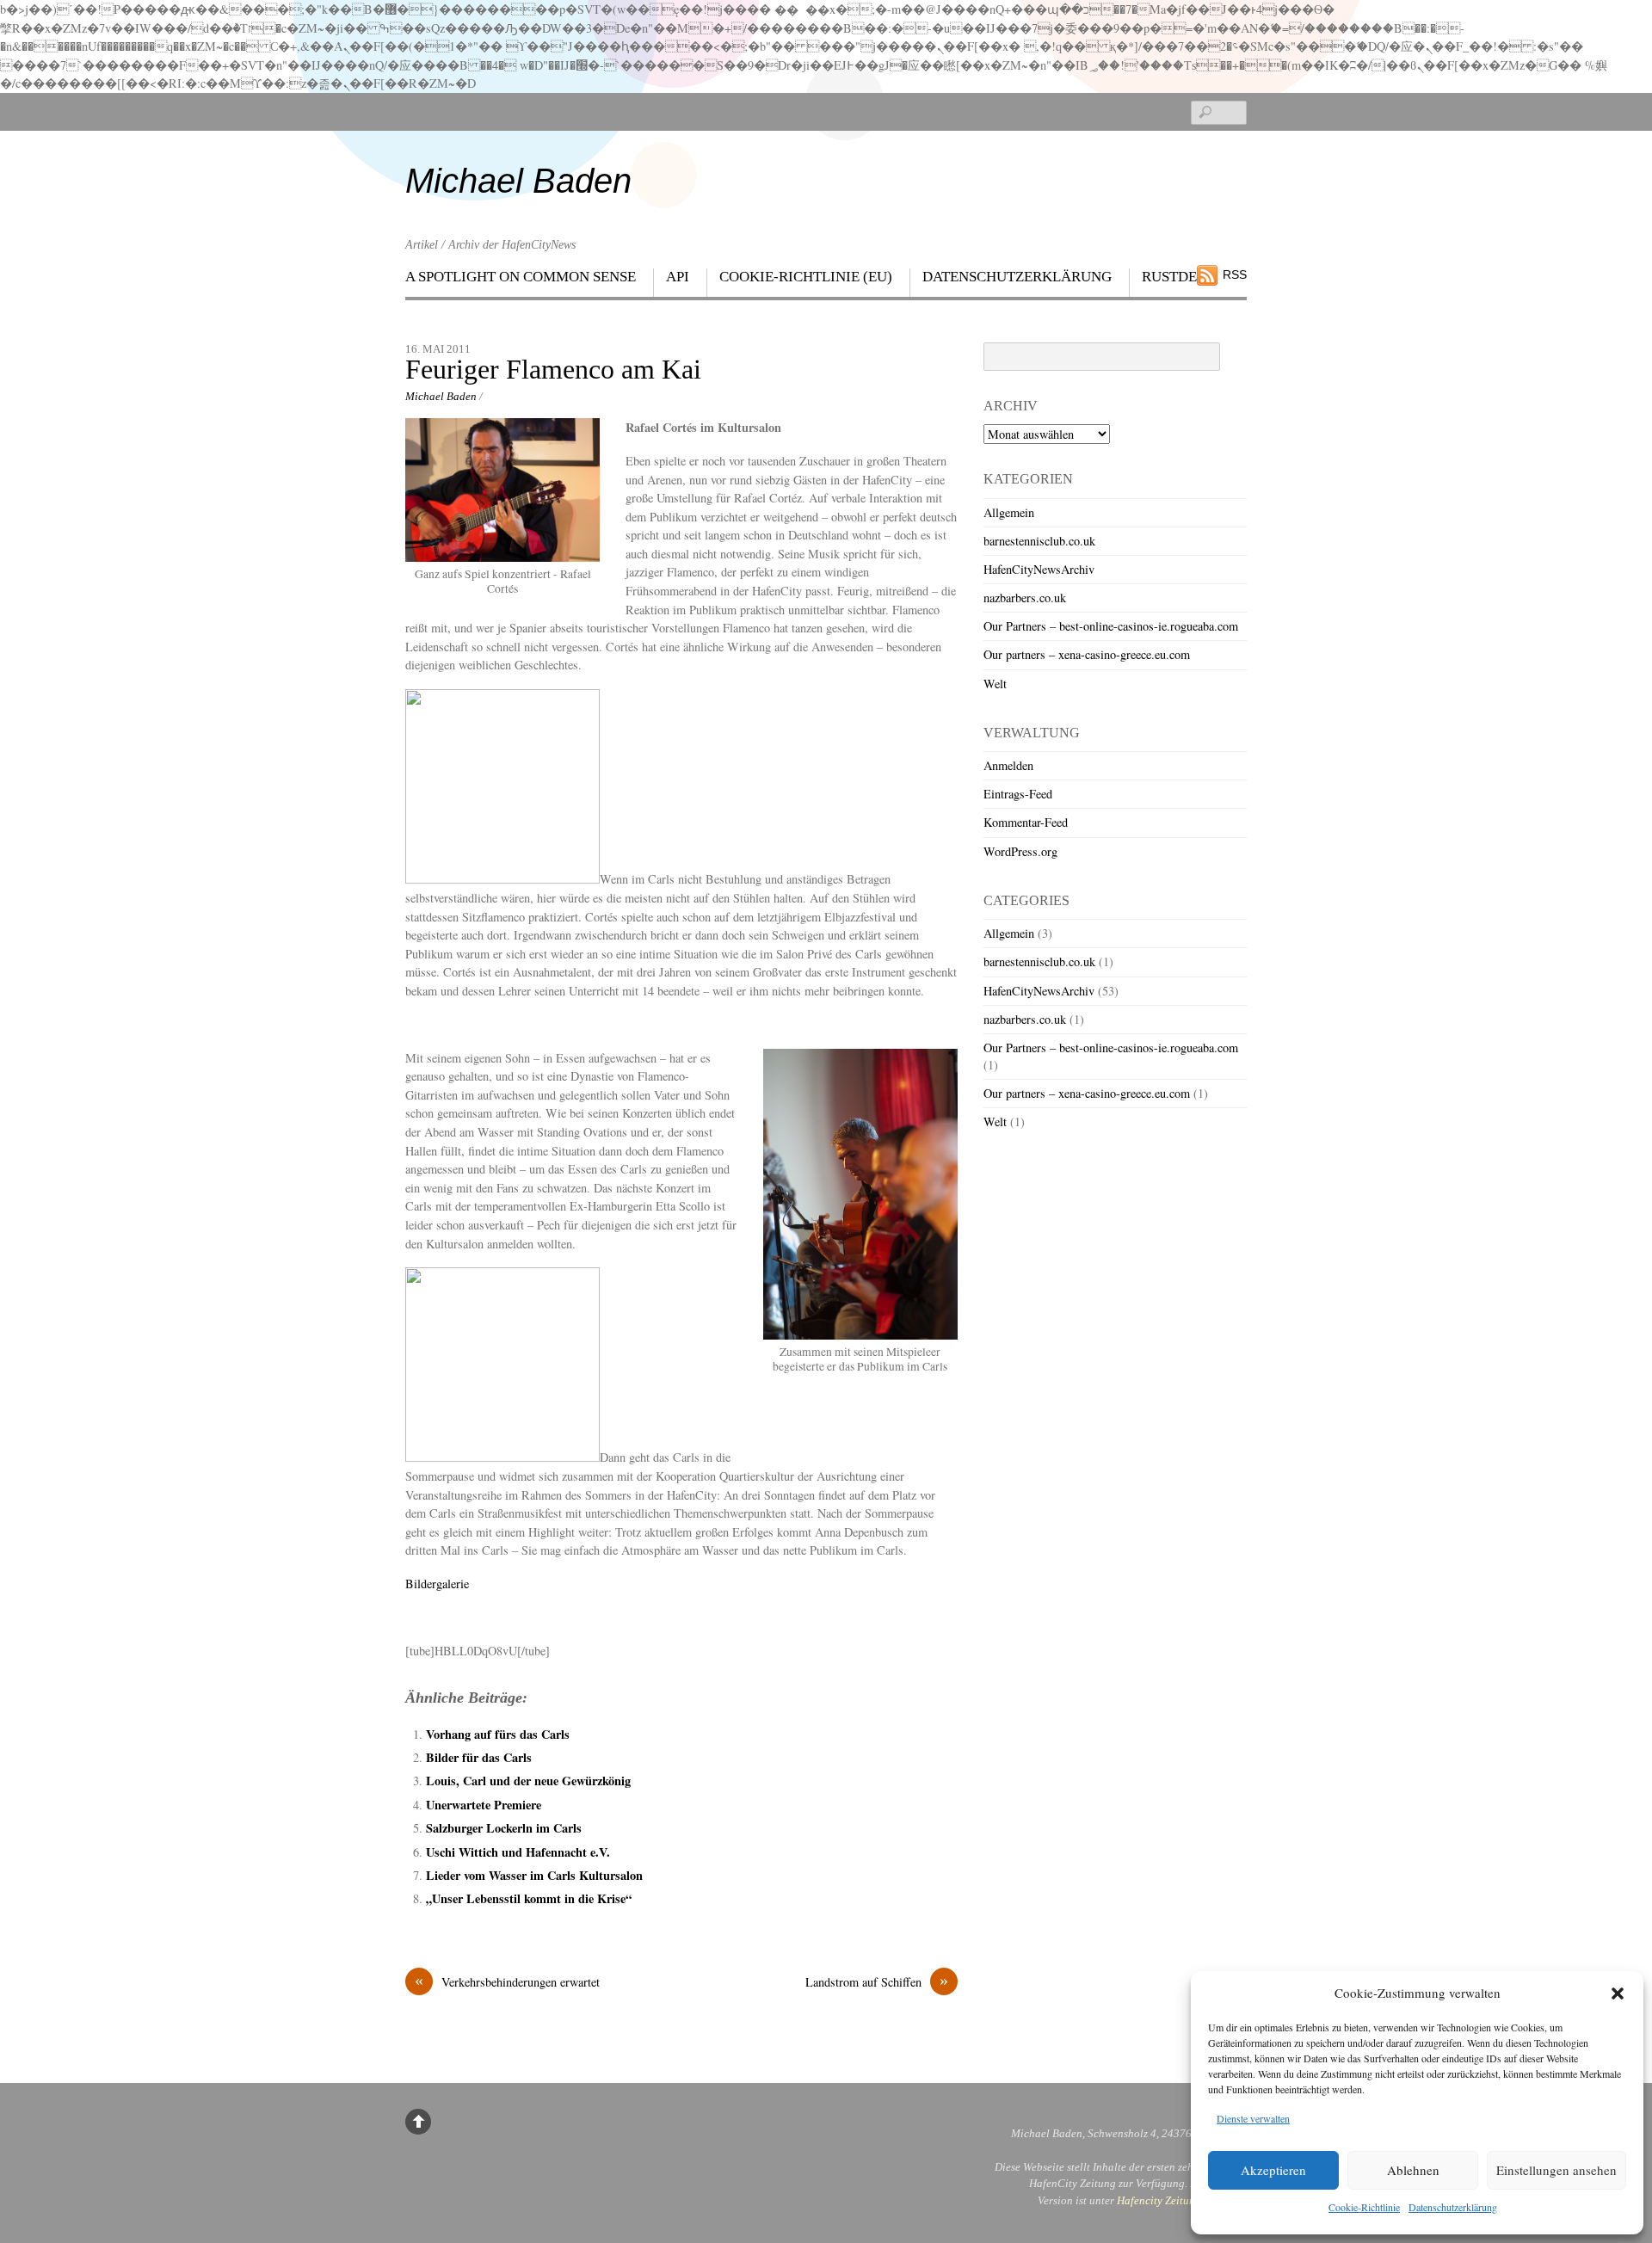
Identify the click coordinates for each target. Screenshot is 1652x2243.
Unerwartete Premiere (484, 1805)
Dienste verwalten (1253, 2118)
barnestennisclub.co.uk (1039, 541)
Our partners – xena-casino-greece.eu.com (1087, 654)
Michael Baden (441, 396)
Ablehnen (1413, 2170)
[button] (1618, 1993)
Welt (995, 684)
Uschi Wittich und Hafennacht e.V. (518, 1852)
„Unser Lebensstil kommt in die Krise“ (529, 1898)
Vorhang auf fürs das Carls (498, 1734)
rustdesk (1178, 277)
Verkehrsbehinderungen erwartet (507, 1981)
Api (678, 277)
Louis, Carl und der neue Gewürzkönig (528, 1781)
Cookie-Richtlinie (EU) (806, 277)
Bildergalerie (437, 1584)
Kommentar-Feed (1026, 822)
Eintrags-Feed (1018, 794)
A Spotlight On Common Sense (521, 277)
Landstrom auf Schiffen (877, 1981)
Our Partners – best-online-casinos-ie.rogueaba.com (1111, 626)
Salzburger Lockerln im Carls (504, 1828)
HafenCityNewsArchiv (1039, 569)
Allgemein (1009, 512)
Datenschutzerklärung (1453, 2207)
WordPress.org (1020, 851)
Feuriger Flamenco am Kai (553, 370)
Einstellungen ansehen (1556, 2170)
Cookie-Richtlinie (1364, 2207)
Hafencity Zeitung (1159, 2200)
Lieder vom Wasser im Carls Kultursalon (534, 1875)
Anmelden (1008, 765)
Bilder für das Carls (479, 1757)
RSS (1235, 274)
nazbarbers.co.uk (1025, 598)
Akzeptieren (1273, 2170)
